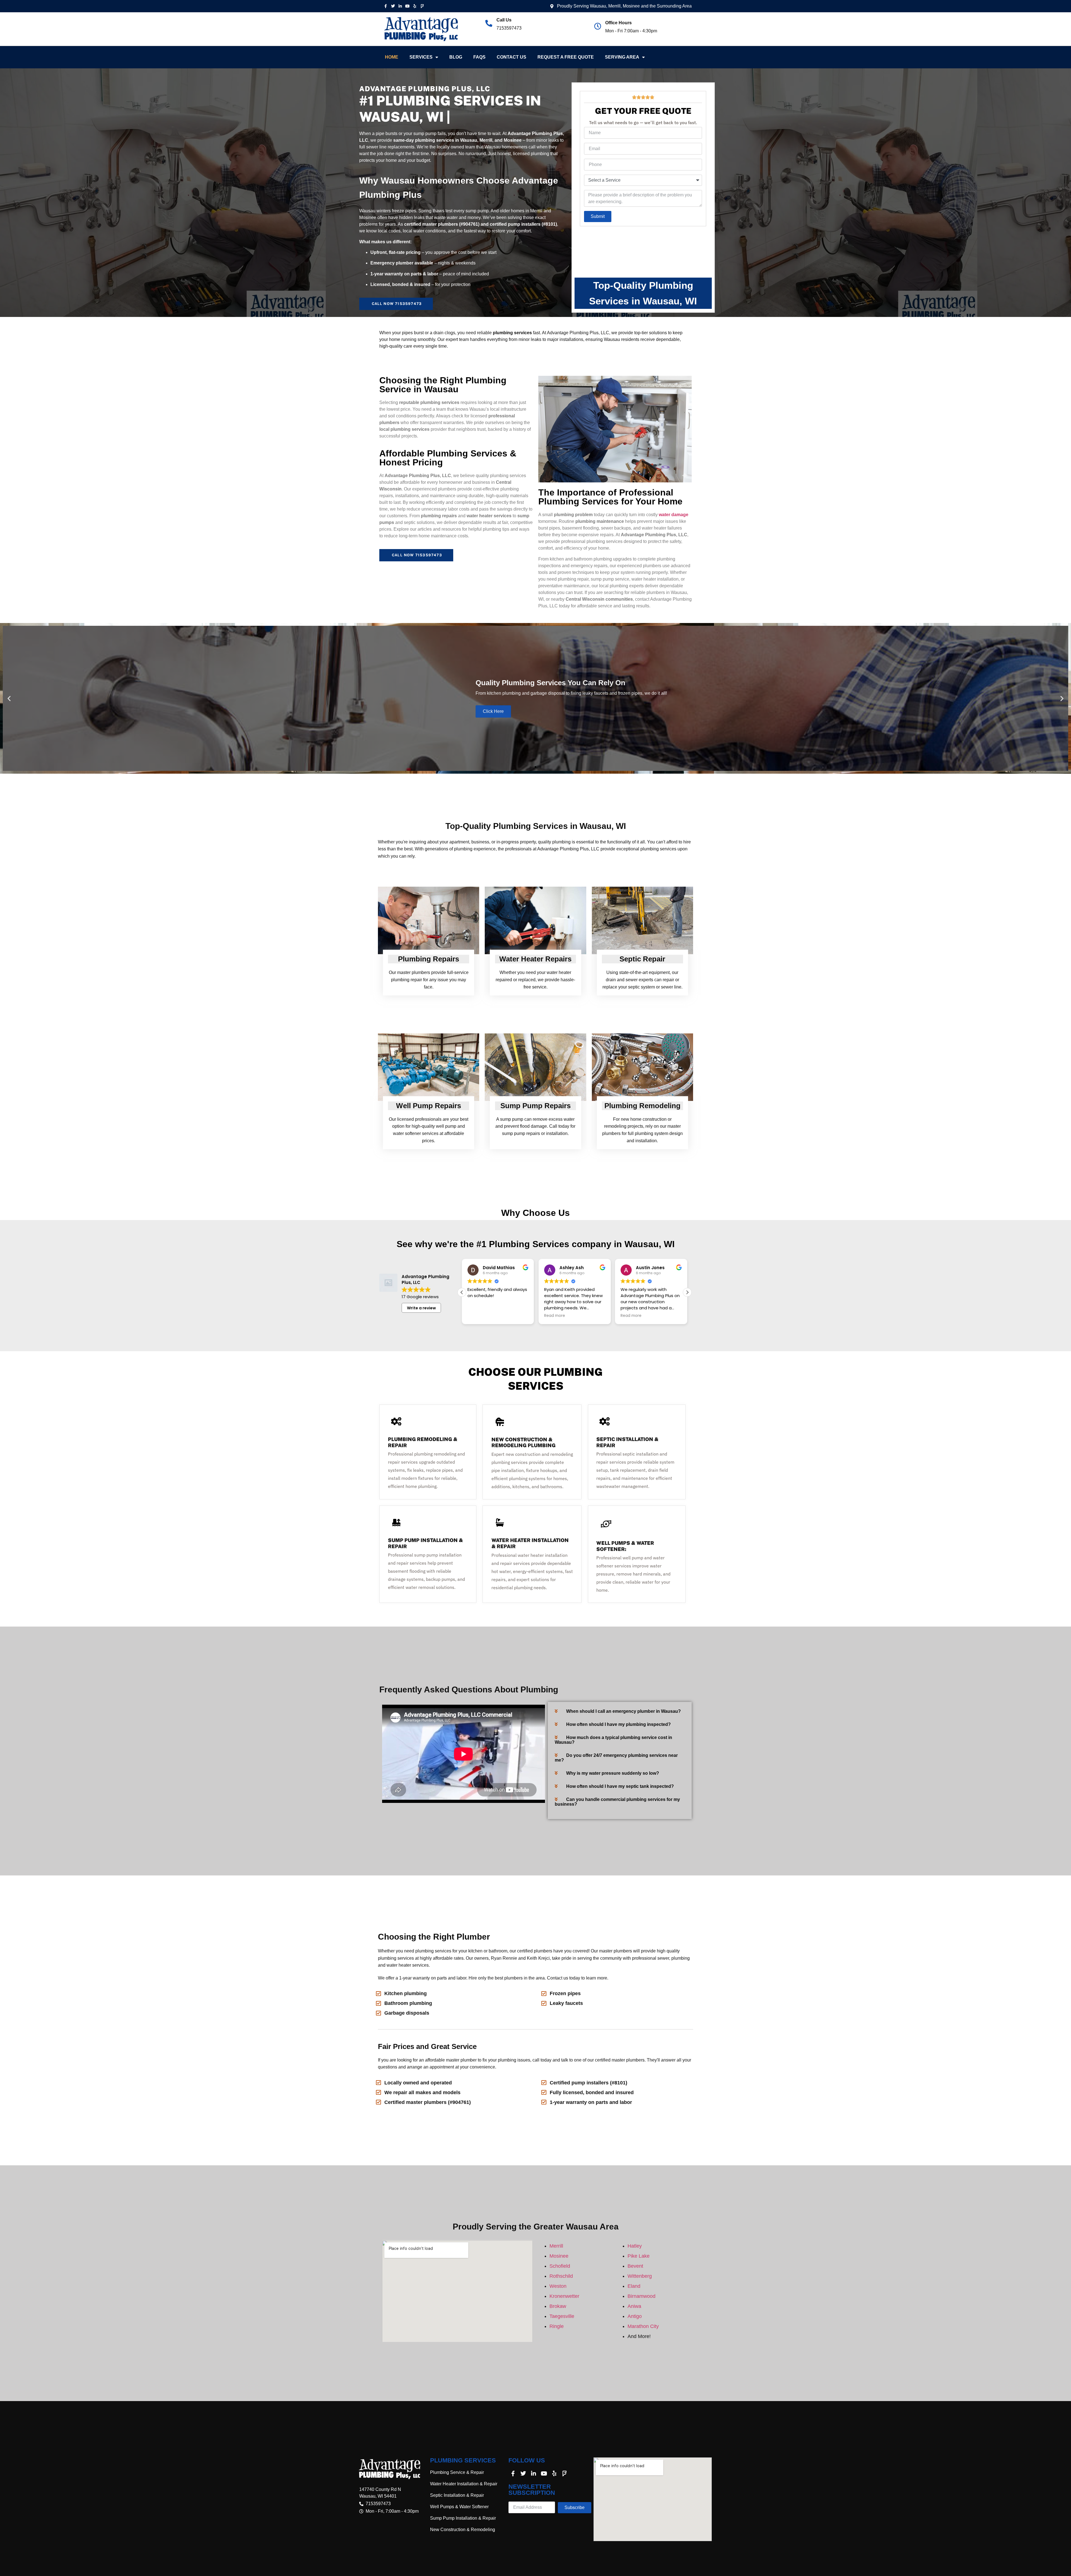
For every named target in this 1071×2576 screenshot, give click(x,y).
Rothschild (561, 2276)
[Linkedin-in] (400, 6)
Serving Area (622, 57)
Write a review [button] (421, 1308)
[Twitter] (393, 6)
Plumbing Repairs (429, 959)
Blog (456, 57)
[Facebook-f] (385, 6)
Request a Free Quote (566, 57)
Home (392, 57)
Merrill (556, 2246)
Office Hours (618, 23)
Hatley (635, 2246)
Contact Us (512, 57)
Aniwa (634, 2306)
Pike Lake (639, 2256)
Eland (634, 2286)
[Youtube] (407, 6)
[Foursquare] (422, 6)
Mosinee (559, 2256)
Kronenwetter (564, 2296)
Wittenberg (640, 2276)
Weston (558, 2286)
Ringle (557, 2326)
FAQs (479, 57)
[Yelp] (415, 6)
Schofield (560, 2266)
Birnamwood (641, 2296)
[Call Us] (489, 23)
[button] (9, 698)
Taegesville (562, 2316)
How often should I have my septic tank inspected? (620, 1786)
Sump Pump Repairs (535, 1106)
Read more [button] (478, 1316)
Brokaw (558, 2306)
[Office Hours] (598, 26)
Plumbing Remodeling (642, 1106)
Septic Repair (642, 959)
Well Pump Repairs (429, 1106)
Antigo (635, 2316)
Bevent (635, 2266)
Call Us (504, 20)
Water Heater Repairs (535, 959)
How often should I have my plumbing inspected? (618, 1724)
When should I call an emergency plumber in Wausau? (623, 1711)
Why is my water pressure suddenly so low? (613, 1773)
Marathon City (643, 2326)
